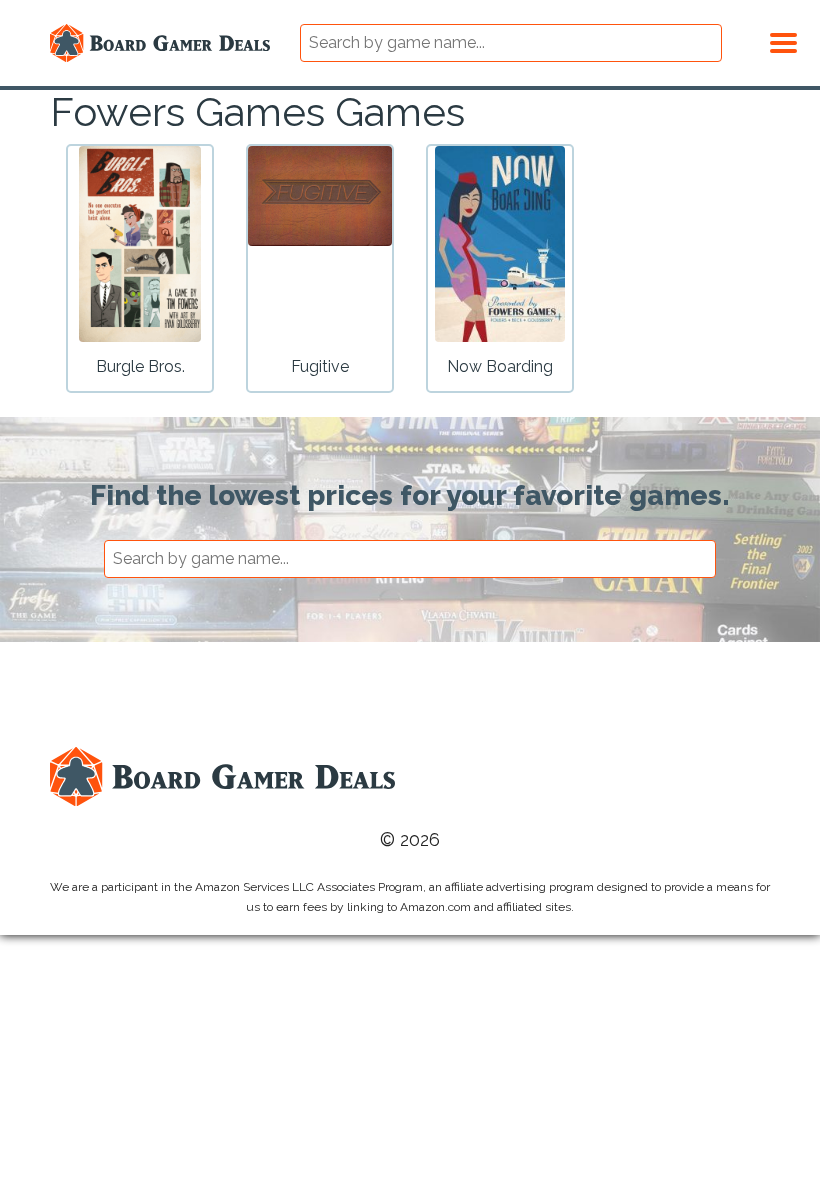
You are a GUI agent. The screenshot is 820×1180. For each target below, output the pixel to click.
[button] (783, 40)
